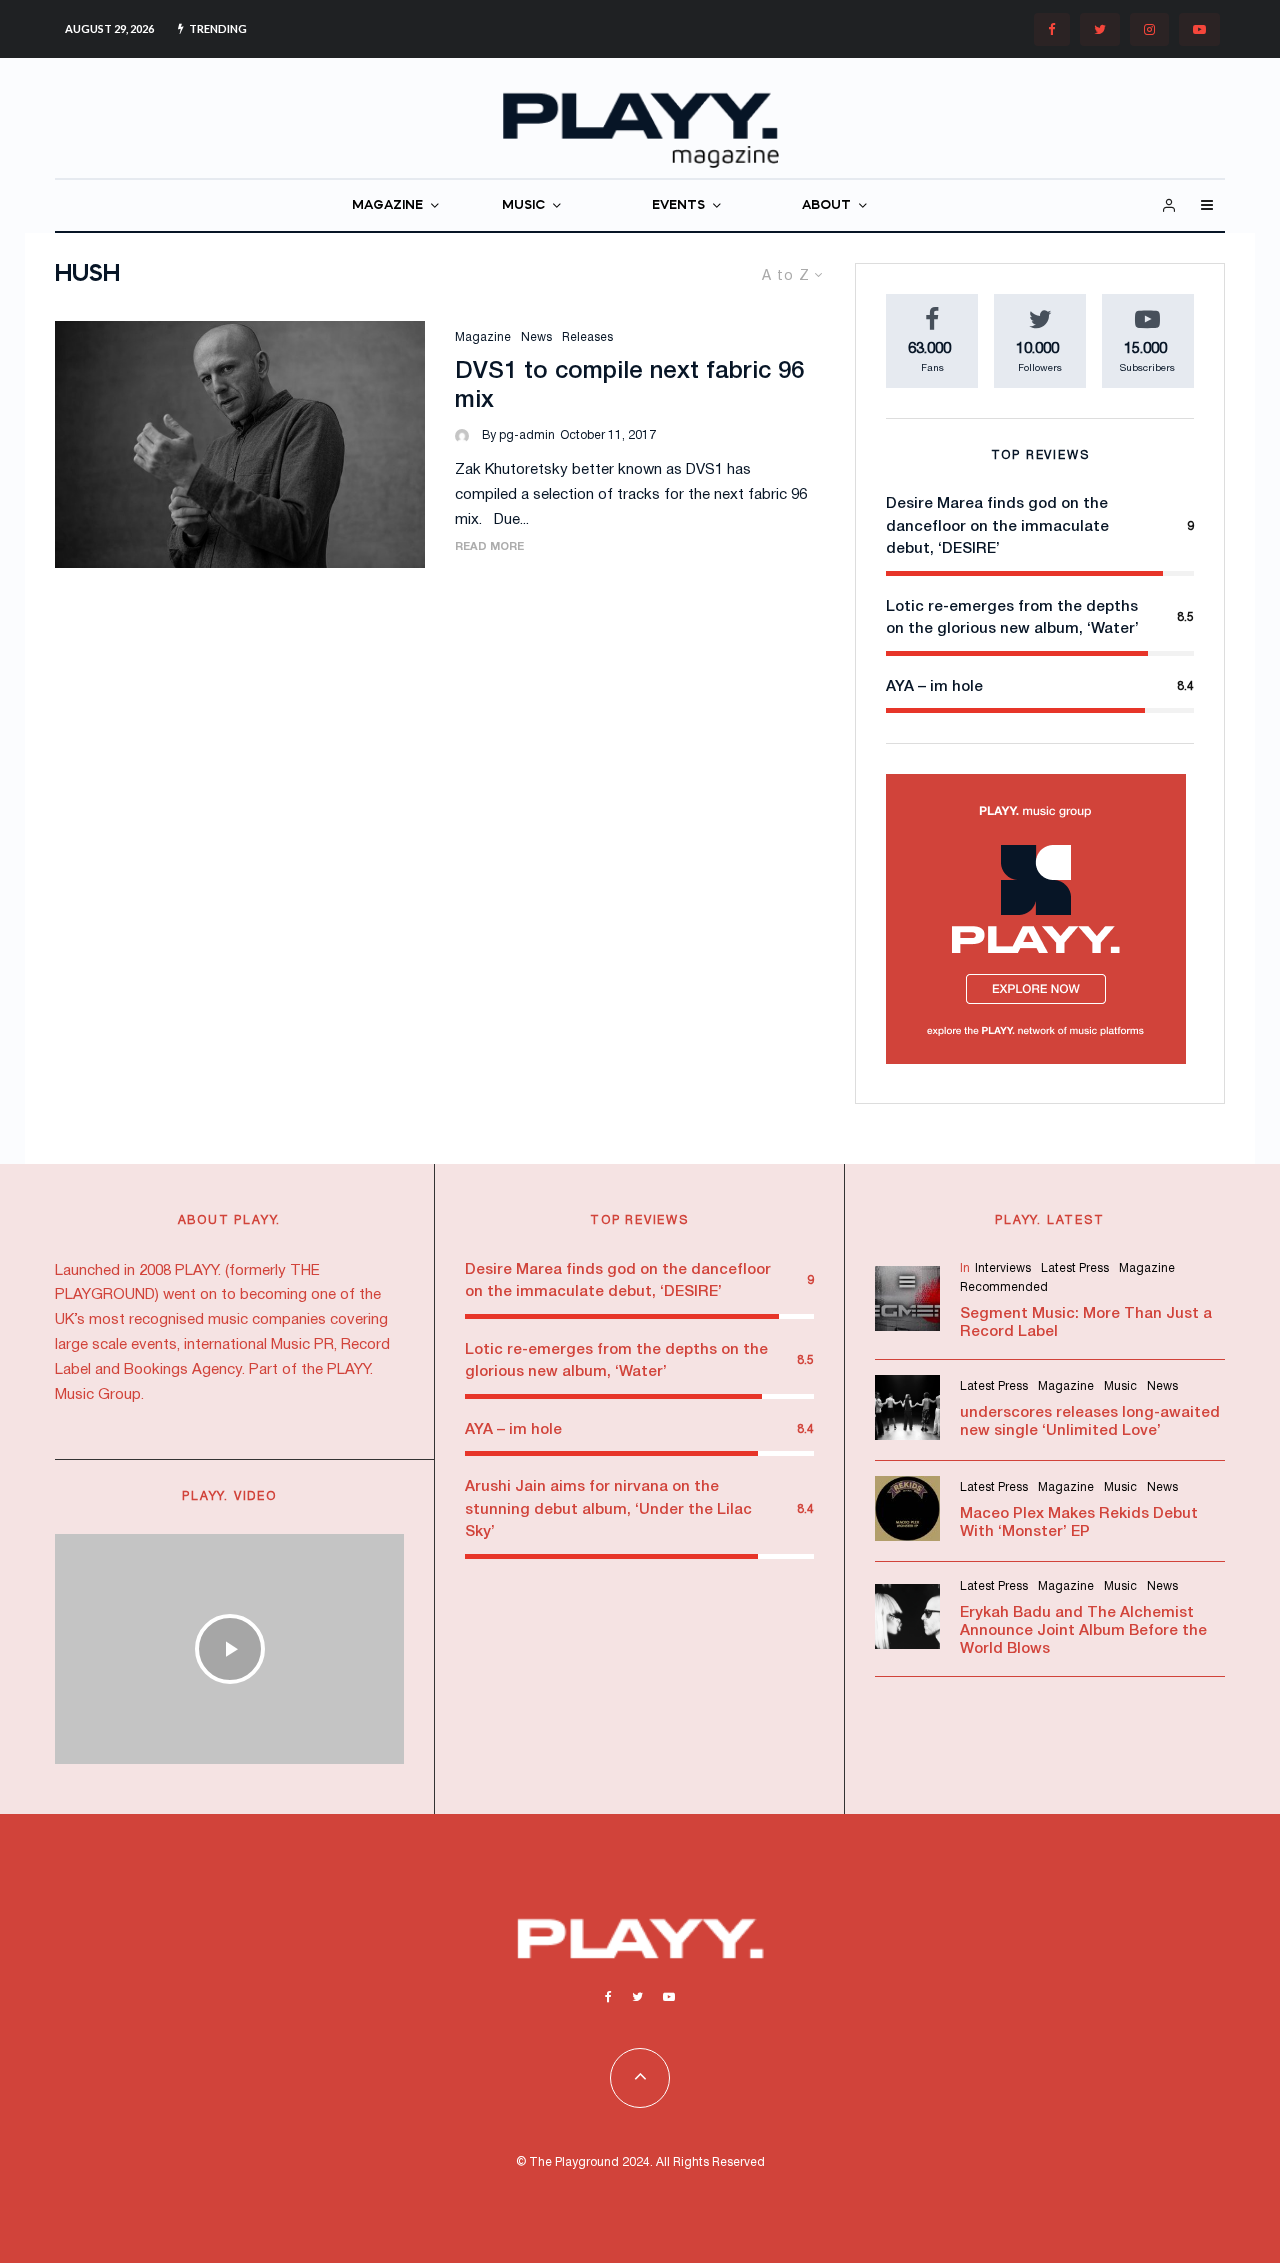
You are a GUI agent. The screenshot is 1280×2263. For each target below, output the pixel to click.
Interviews (1003, 1268)
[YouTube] (1199, 29)
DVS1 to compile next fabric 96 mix (629, 386)
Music (1120, 1386)
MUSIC (523, 205)
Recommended (1004, 1287)
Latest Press (1075, 1268)
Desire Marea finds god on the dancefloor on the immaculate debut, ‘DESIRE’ (997, 526)
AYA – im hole (934, 687)
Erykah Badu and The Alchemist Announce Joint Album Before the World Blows (1083, 1631)
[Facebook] (1052, 29)
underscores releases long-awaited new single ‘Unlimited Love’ (1090, 1422)
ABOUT (826, 205)
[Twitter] (1100, 29)
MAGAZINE (387, 205)
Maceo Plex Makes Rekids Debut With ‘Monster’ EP (1079, 1523)
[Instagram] (1149, 29)
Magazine (483, 337)
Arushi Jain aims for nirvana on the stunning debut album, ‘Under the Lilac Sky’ (608, 1509)
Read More (489, 547)
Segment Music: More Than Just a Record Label (1086, 1323)
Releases (587, 337)
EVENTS (678, 205)
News (536, 337)
